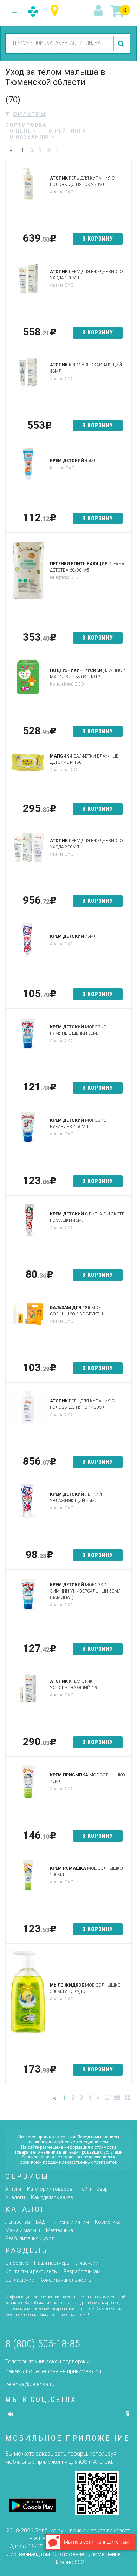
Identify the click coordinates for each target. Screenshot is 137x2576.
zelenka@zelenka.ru (30, 2384)
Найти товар (93, 2189)
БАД (41, 2222)
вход (99, 11)
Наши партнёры (52, 2263)
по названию (28, 137)
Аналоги (15, 2197)
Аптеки (13, 2189)
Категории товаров (50, 2189)
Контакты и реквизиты (31, 2271)
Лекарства (18, 2222)
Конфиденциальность (66, 2280)
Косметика (108, 2222)
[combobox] (59, 43)
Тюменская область (56, 11)
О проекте (17, 2263)
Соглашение (19, 2280)
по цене (19, 131)
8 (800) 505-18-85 (43, 2344)
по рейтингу (66, 131)
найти (122, 44)
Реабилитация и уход (30, 2238)
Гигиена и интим (70, 2222)
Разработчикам (82, 2271)
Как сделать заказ (52, 2197)
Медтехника (60, 2230)
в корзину (98, 239)
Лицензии (87, 2263)
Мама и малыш (23, 2230)
